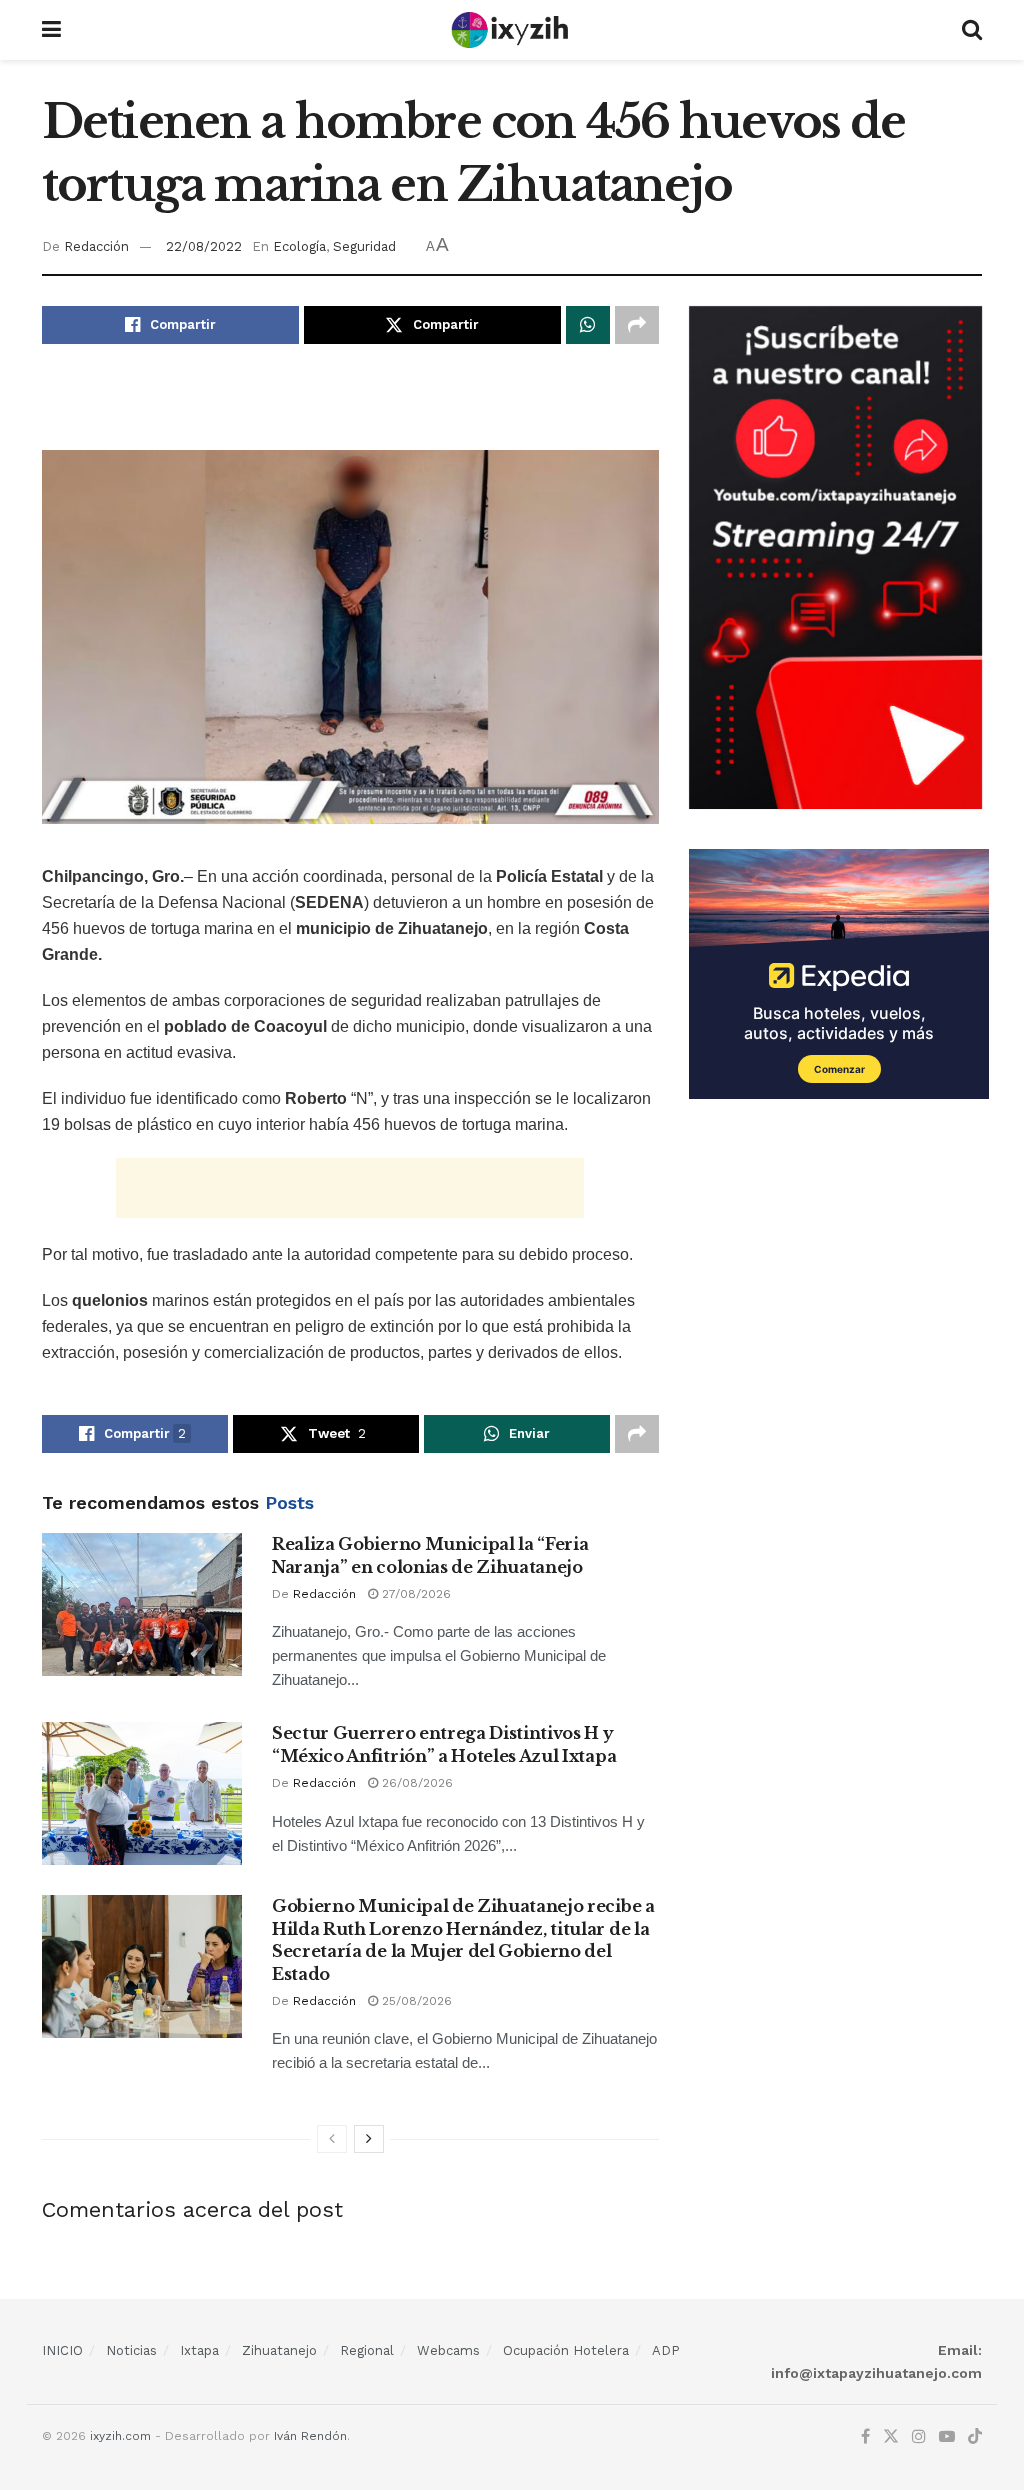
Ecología (299, 246)
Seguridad (364, 246)
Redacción (96, 246)
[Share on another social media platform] (637, 325)
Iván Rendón (310, 2436)
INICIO (62, 2350)
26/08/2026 (415, 1783)
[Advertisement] (350, 409)
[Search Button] (972, 30)
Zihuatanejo (279, 2350)
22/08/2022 (204, 246)
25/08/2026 (415, 2001)
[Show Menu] (51, 30)
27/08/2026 (414, 1594)
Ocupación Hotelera (566, 2350)
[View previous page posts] (332, 2139)
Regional (367, 2350)
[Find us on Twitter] (891, 2437)
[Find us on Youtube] (947, 2437)
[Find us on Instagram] (919, 2437)
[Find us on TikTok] (975, 2437)
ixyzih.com (120, 2436)
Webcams (448, 2350)
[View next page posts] (369, 2139)
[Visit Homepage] (511, 30)
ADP (666, 2350)
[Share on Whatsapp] (588, 325)
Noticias (131, 2350)
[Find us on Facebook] (865, 2437)
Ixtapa (199, 2350)
